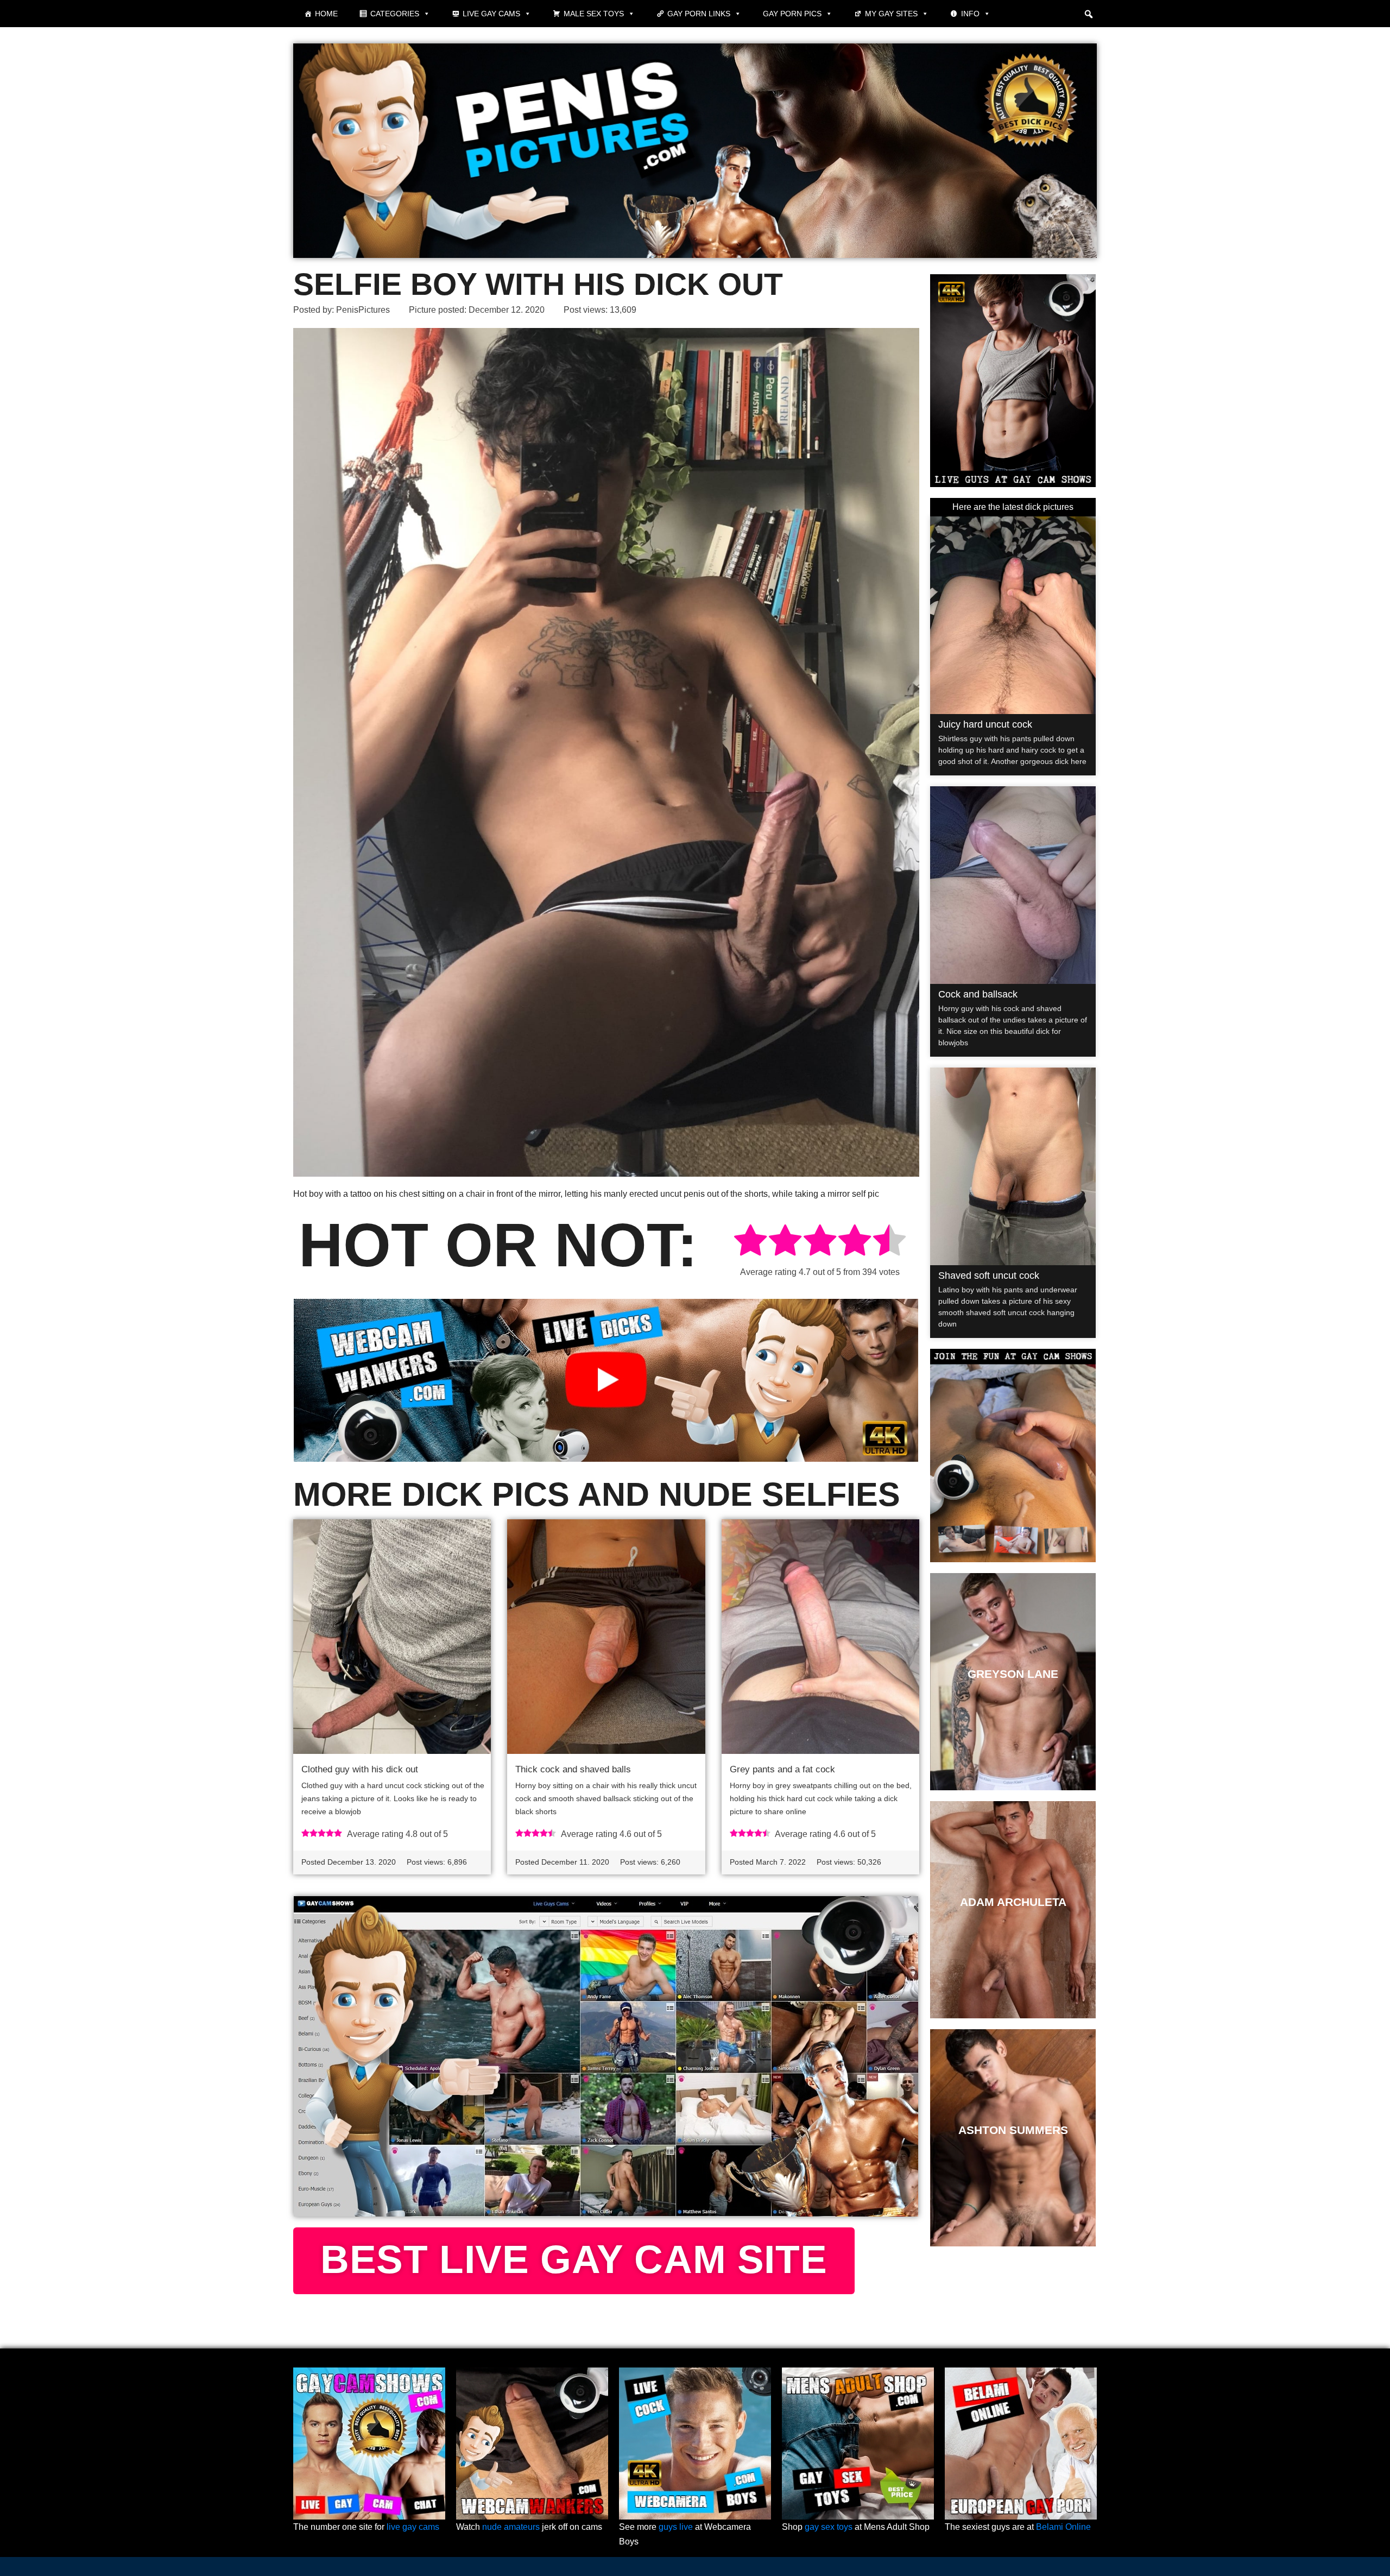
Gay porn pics (792, 14)
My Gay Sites (891, 14)
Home (326, 14)
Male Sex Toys (594, 14)
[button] (1089, 14)
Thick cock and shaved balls (573, 1769)
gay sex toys (829, 2527)
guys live (676, 2527)
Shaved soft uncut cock (989, 1276)
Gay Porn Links (699, 14)
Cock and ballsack (978, 994)
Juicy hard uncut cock (985, 724)
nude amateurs (511, 2527)
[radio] (750, 1242)
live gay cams (413, 2527)
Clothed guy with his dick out (360, 1769)
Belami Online (1063, 2527)
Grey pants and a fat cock (782, 1769)
